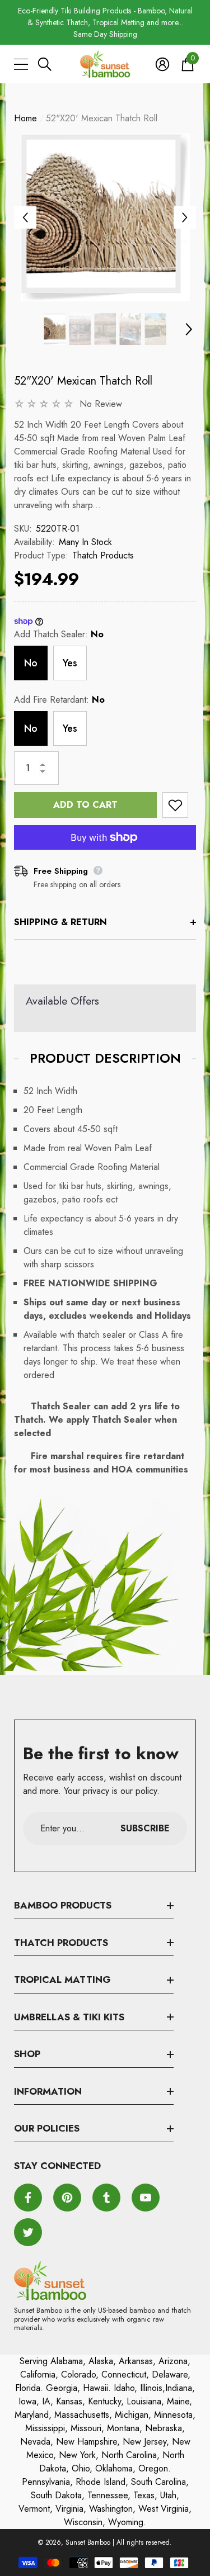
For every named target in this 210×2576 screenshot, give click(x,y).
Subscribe (145, 1828)
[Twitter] (28, 2232)
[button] (45, 64)
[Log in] (162, 64)
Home (25, 118)
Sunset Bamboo (88, 2542)
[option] (105, 23)
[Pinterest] (67, 2198)
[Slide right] (185, 217)
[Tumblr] (106, 2198)
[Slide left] (25, 217)
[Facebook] (28, 2198)
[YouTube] (146, 2198)
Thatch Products (103, 555)
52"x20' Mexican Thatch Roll (83, 381)
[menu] (21, 64)
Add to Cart (85, 805)
